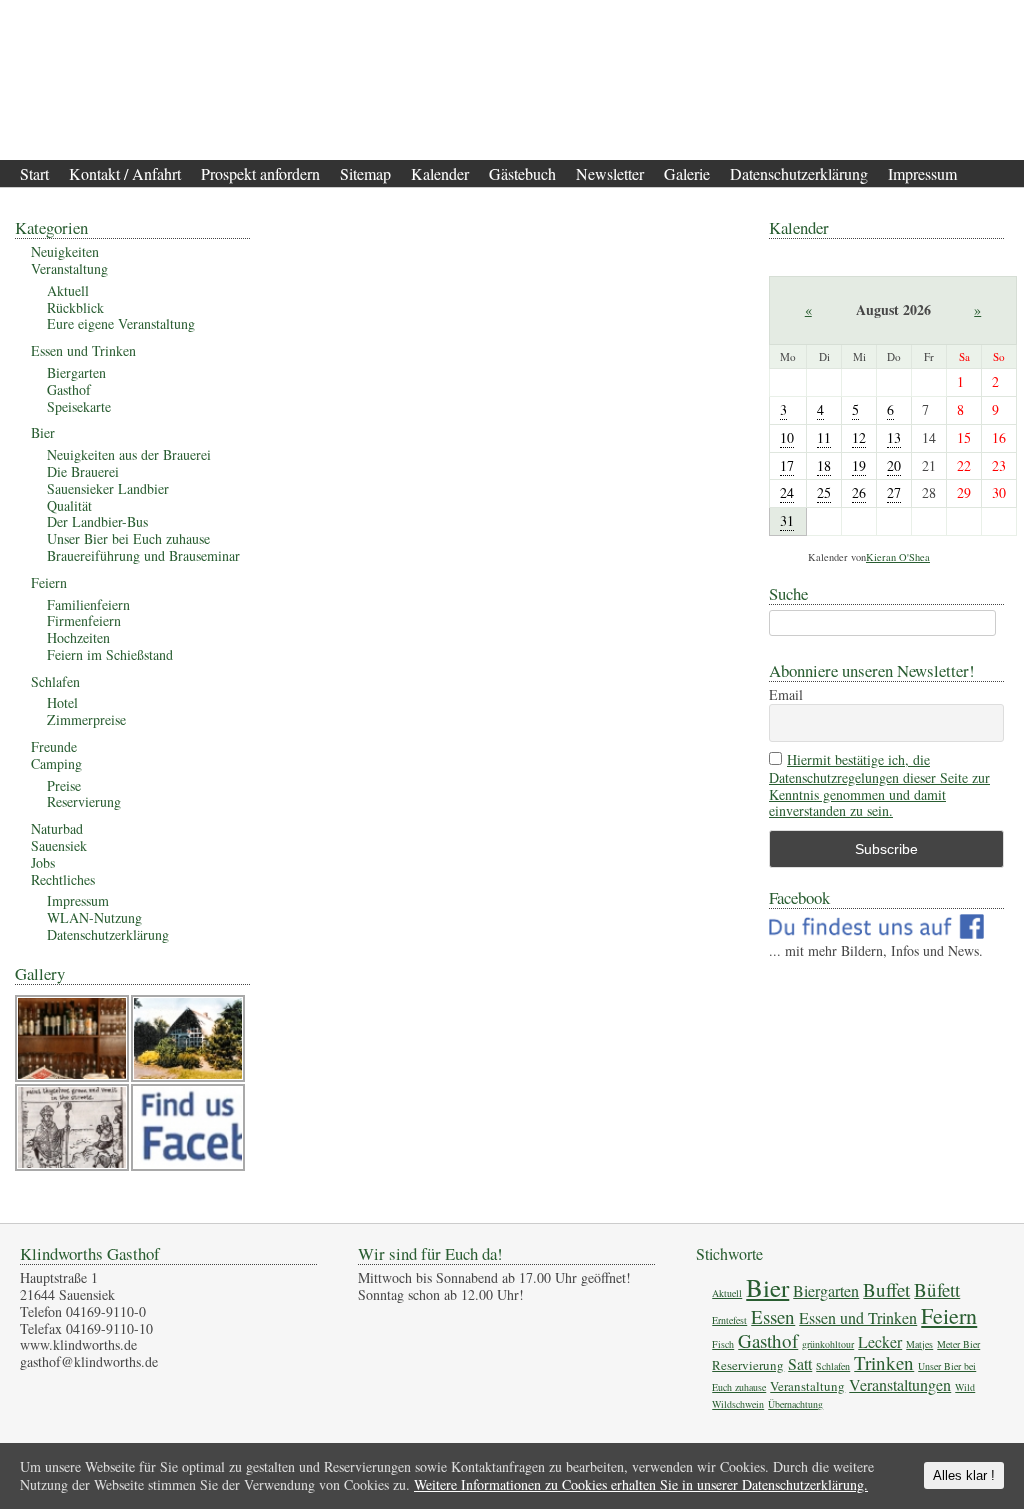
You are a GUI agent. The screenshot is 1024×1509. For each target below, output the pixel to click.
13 (894, 437)
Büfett (937, 1289)
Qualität (69, 505)
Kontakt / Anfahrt (125, 173)
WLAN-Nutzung (94, 917)
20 (894, 465)
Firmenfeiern (84, 620)
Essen (773, 1316)
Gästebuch (522, 173)
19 (859, 465)
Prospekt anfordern (260, 173)
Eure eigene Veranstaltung (121, 323)
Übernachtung (795, 1404)
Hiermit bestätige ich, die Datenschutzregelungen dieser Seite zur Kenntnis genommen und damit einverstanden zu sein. (879, 785)
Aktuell (68, 290)
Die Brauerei (83, 471)
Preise (64, 785)
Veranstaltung (69, 268)
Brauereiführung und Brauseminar (143, 555)
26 (859, 492)
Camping (56, 763)
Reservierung (84, 801)
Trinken (884, 1362)
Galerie (687, 173)
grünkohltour (828, 1344)
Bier (43, 432)
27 (894, 492)
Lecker (880, 1341)
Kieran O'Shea (898, 557)
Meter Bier (958, 1344)
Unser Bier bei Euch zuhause (128, 538)
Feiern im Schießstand (110, 654)
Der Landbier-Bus (97, 521)
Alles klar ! (964, 1475)
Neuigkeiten (65, 251)
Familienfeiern (88, 604)
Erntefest (729, 1320)
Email (786, 695)
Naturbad (57, 828)
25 (824, 492)
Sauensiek (59, 845)
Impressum (922, 173)
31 (787, 520)
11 (824, 437)
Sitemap (365, 173)
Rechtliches (63, 879)
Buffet (886, 1289)
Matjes (919, 1344)
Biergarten (76, 372)
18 (824, 465)
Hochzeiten (78, 637)
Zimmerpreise (86, 719)
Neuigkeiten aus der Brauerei (129, 454)
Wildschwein (738, 1404)
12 (859, 437)
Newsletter (610, 173)
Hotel (62, 702)
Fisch (723, 1344)
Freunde (54, 746)
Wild (965, 1387)
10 (787, 437)
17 (787, 465)
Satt (800, 1363)
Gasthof (69, 389)
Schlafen (55, 681)
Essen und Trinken (83, 350)
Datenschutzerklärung (799, 173)
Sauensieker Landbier (108, 488)
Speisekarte (79, 406)
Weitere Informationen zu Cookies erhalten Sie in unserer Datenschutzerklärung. (641, 1484)
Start (34, 173)
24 (787, 492)
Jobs (43, 862)
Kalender (440, 173)
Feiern (49, 582)
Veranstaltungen (900, 1384)
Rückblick (75, 307)
